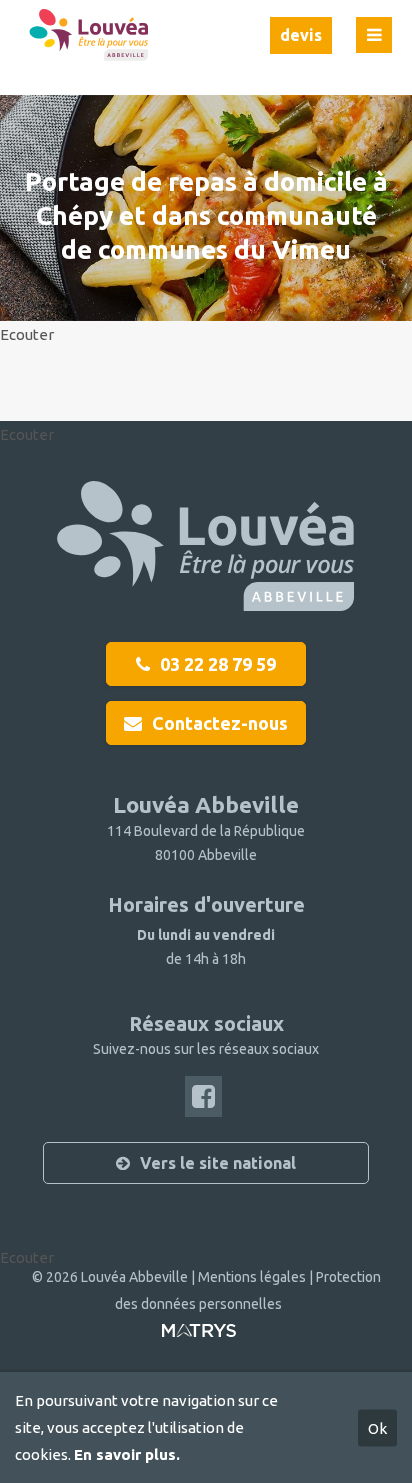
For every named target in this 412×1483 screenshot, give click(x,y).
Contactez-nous (220, 723)
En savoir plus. (127, 1454)
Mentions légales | (257, 1277)
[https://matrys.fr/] (199, 1338)
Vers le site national (218, 1163)
